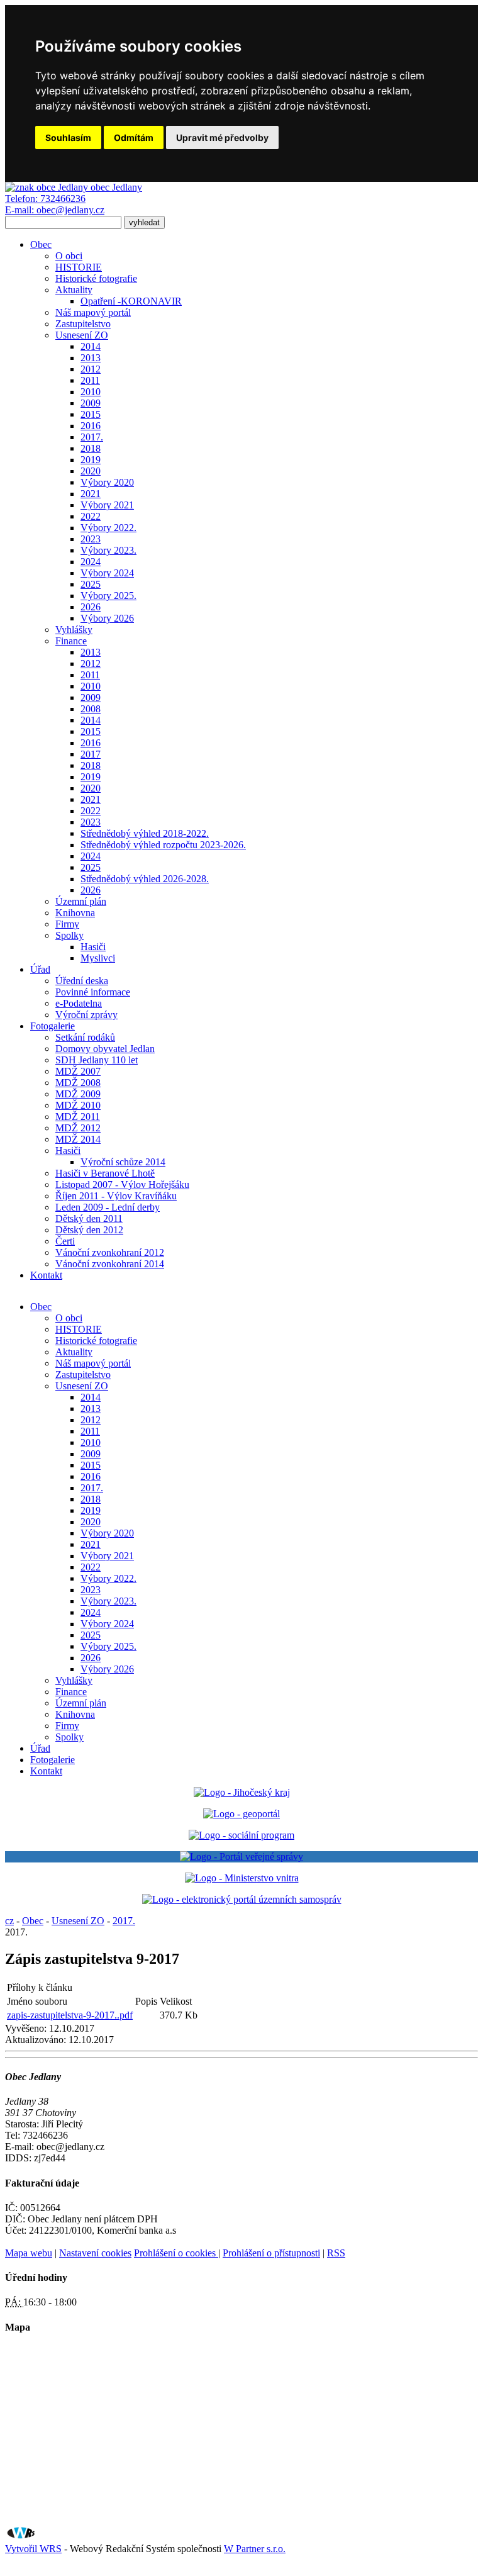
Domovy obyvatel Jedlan (105, 1049)
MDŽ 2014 (78, 1139)
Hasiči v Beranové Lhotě (105, 1173)
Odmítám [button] (134, 137)
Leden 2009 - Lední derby (108, 1207)
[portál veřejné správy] (241, 1857)
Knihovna (75, 913)
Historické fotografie (96, 278)
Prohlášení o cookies (176, 2253)
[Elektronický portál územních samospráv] (242, 1899)
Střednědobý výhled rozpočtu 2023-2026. (163, 845)
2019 (91, 460)
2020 (91, 471)
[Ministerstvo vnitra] (242, 1878)
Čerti (65, 1241)
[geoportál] (241, 1814)
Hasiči (93, 947)
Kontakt (46, 1275)
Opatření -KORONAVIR (131, 301)
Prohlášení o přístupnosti (271, 2253)
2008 (91, 709)
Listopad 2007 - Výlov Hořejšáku (122, 1184)
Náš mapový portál (93, 312)
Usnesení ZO (82, 335)
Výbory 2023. (108, 550)
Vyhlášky (74, 630)
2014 (91, 346)
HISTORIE (79, 267)
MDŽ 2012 (78, 1128)
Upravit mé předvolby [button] (222, 137)
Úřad (40, 969)
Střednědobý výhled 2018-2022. (145, 833)
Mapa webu (29, 2253)
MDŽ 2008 (78, 1083)
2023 (91, 539)
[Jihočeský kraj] (242, 1792)
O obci (69, 256)
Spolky (69, 935)
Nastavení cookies (95, 2253)
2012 (91, 369)
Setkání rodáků (85, 1037)
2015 (91, 414)
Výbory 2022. (108, 528)
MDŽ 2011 (78, 1117)
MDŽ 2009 (78, 1094)
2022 (91, 516)
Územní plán (81, 901)
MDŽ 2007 (78, 1071)
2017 (91, 754)
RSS (336, 2253)
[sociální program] (241, 1835)
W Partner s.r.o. (255, 2549)
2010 (91, 392)
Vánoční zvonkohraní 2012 (110, 1252)
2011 (90, 380)
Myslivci (98, 958)
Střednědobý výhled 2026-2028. (145, 879)
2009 (91, 403)
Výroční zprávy (86, 1015)
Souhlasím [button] (68, 137)
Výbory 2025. (108, 596)
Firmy (67, 924)
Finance (71, 641)
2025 (91, 584)
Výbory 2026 (107, 618)
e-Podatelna (79, 1003)
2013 (91, 358)
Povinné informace (93, 992)
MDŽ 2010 (78, 1105)
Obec (41, 244)
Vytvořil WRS (33, 2549)
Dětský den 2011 (89, 1218)
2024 (91, 562)
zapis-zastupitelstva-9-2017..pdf (70, 2015)
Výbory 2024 (107, 573)
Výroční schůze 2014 (123, 1162)
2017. (92, 437)
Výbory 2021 (107, 505)
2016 (91, 426)
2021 (91, 494)
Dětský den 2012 (89, 1230)
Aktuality (74, 290)
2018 (91, 448)
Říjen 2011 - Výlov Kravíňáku (116, 1196)
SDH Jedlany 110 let (97, 1060)
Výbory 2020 (107, 482)
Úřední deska (82, 981)
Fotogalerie (53, 1026)
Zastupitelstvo (83, 324)
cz (9, 1921)
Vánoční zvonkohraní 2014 (110, 1264)
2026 (91, 607)
